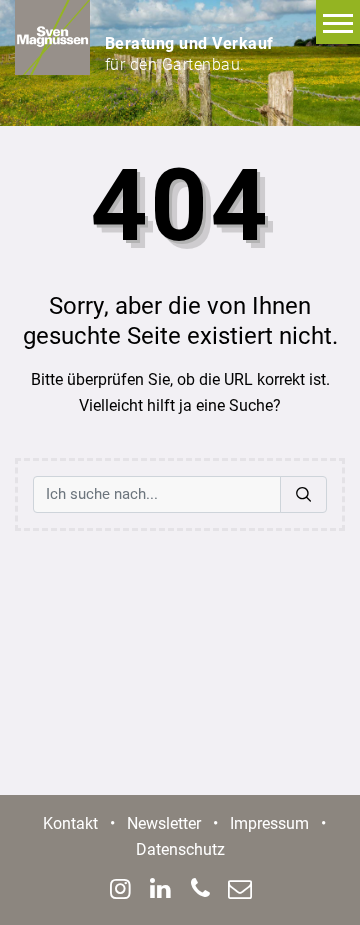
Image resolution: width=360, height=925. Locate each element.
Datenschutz (180, 849)
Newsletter (164, 823)
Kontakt (70, 823)
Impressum (269, 823)
